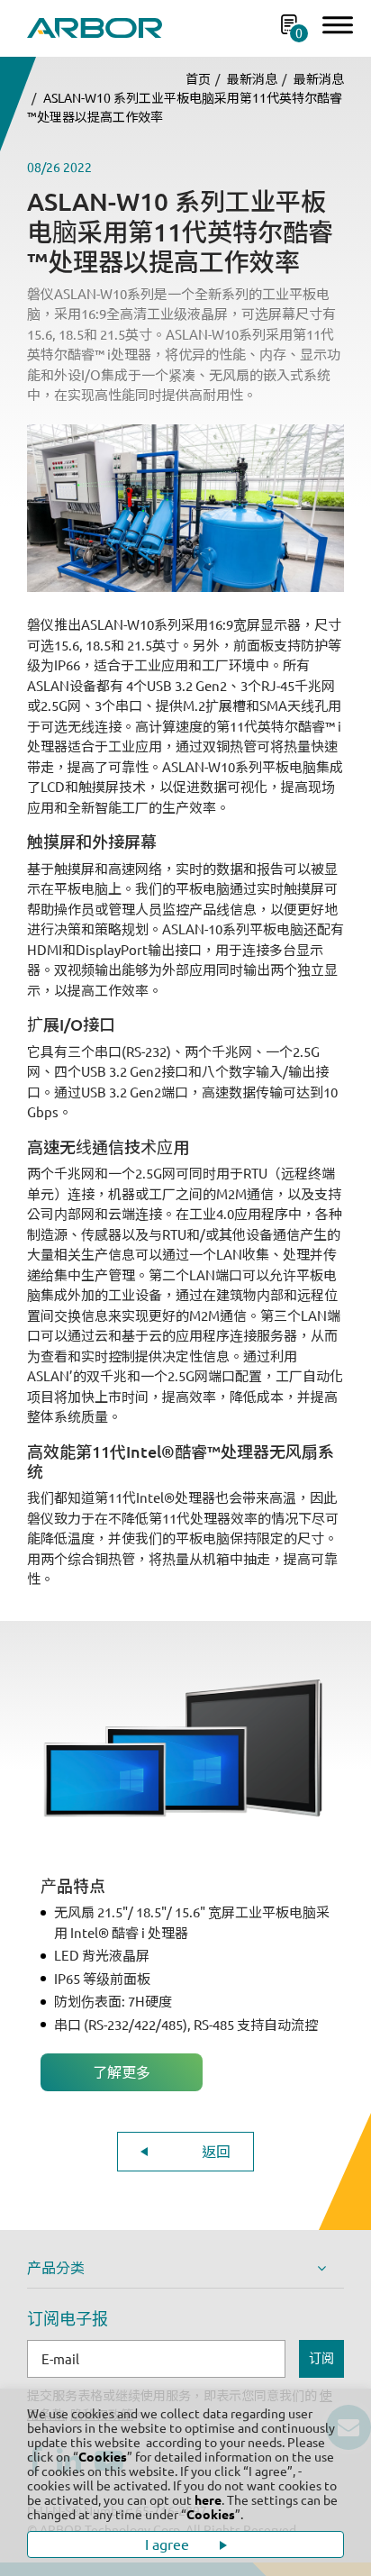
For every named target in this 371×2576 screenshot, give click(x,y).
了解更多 (122, 2072)
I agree (169, 2544)
